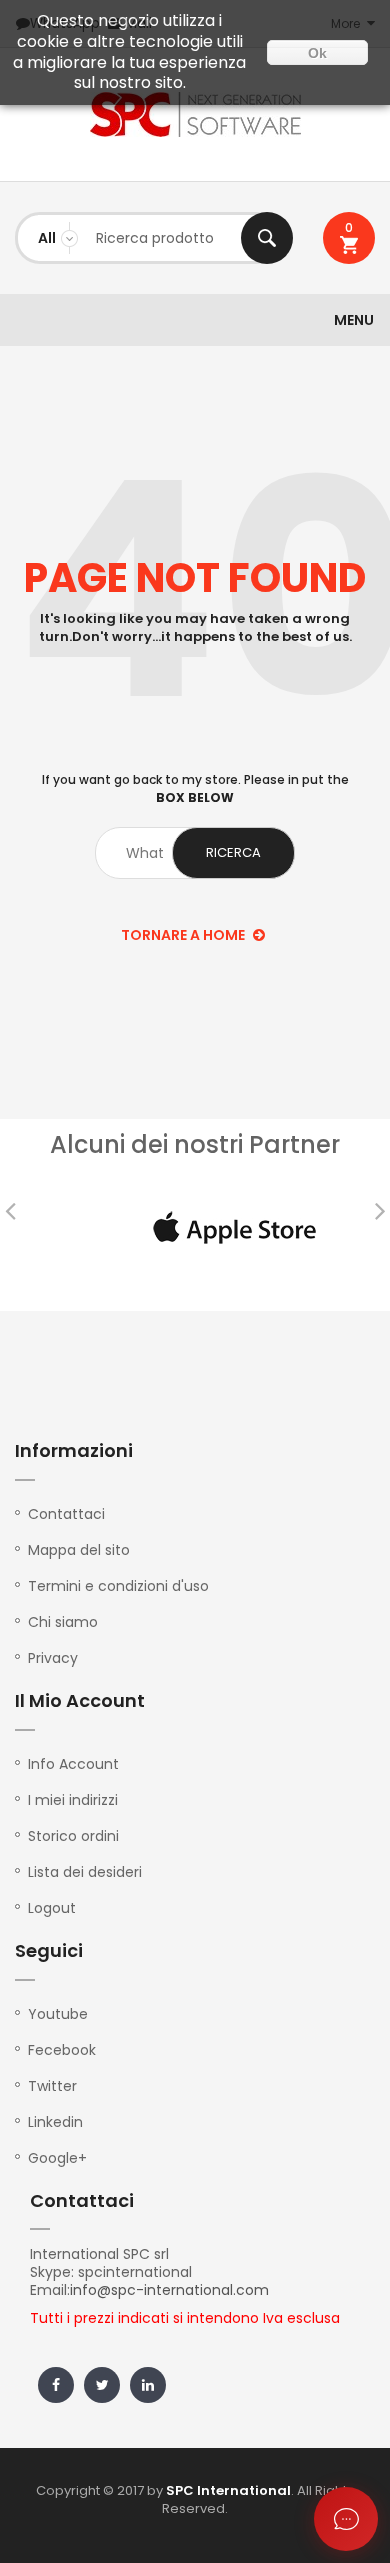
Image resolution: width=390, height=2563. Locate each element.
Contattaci (66, 1514)
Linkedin (55, 2122)
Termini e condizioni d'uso (118, 1586)
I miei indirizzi (73, 1800)
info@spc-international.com (169, 2290)
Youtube (58, 2014)
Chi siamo (63, 1622)
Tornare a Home (184, 935)
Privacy (53, 1658)
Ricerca (267, 238)
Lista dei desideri (85, 1872)
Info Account (73, 1764)
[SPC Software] (195, 114)
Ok (317, 53)
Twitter (52, 2086)
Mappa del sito (79, 1550)
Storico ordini (73, 1836)
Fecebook (62, 2050)
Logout (52, 1908)
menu (354, 320)
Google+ (57, 2158)
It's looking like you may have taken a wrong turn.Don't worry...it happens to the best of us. (195, 628)
